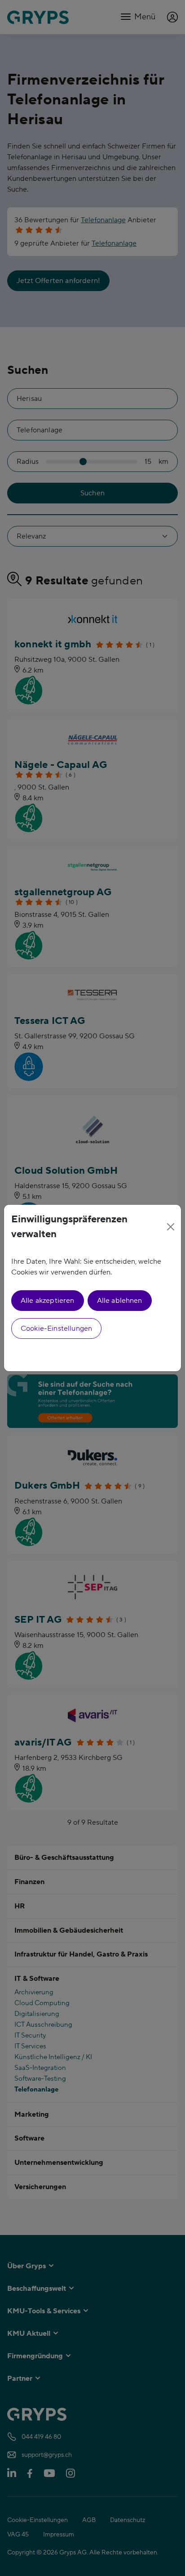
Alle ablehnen (120, 1301)
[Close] (170, 1227)
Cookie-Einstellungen (56, 1328)
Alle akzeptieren (48, 1301)
